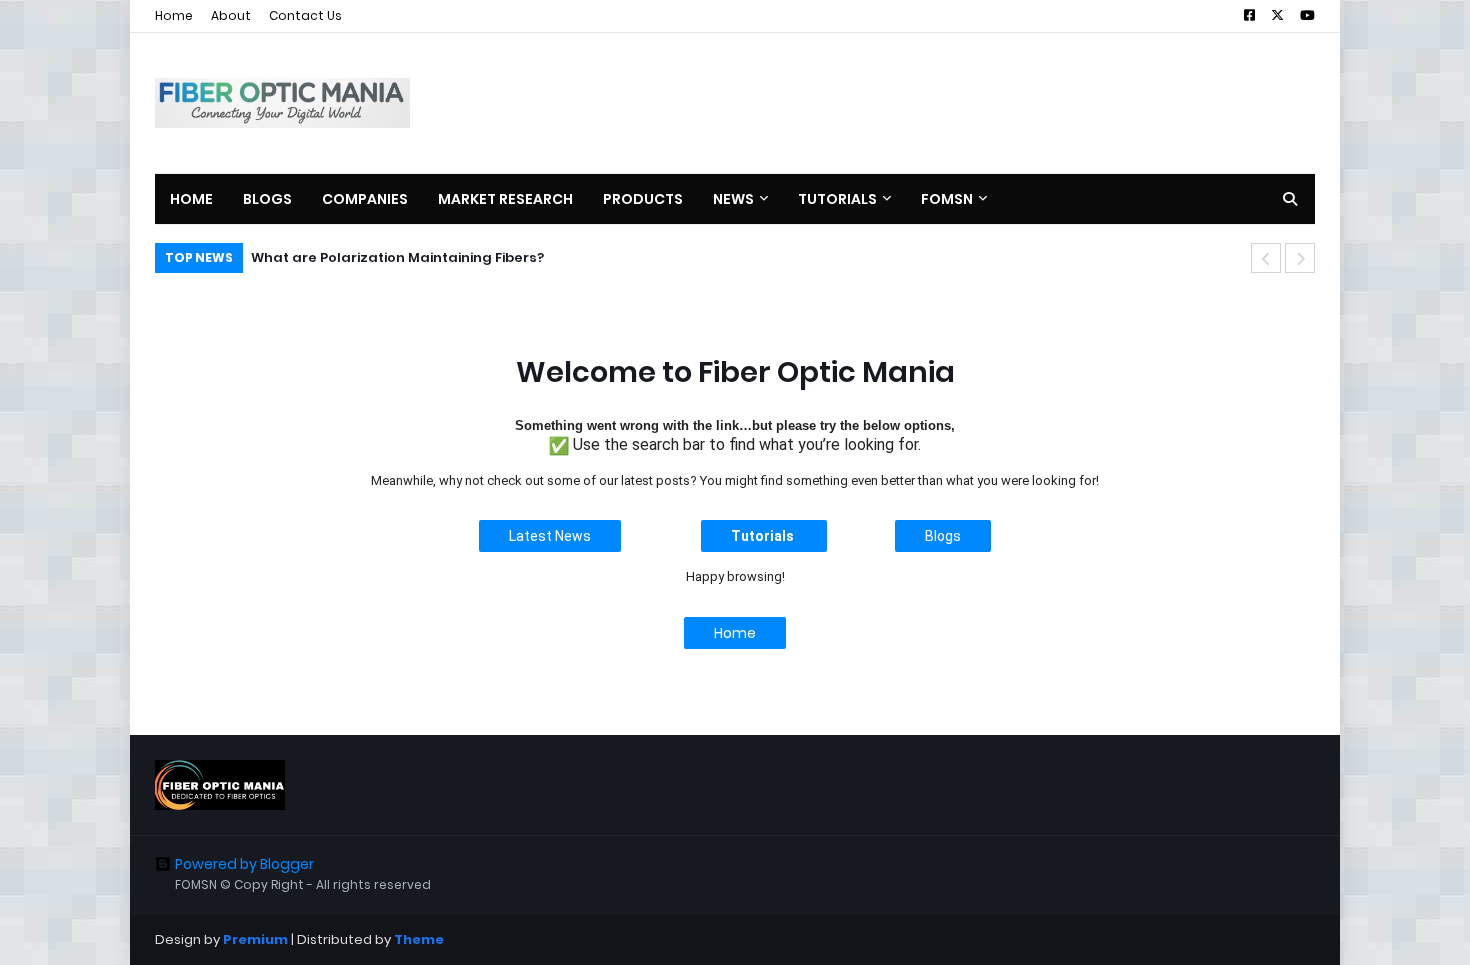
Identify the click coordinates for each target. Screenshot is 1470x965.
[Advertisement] (951, 103)
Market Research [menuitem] (505, 199)
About (231, 15)
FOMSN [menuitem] (947, 199)
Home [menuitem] (191, 199)
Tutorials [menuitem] (837, 199)
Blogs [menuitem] (267, 199)
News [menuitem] (733, 199)
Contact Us (305, 15)
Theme (419, 939)
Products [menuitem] (643, 199)
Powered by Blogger (244, 864)
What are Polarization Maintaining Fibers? (397, 257)
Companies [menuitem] (365, 199)
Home (174, 15)
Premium (255, 939)
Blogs (943, 536)
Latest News (550, 536)
